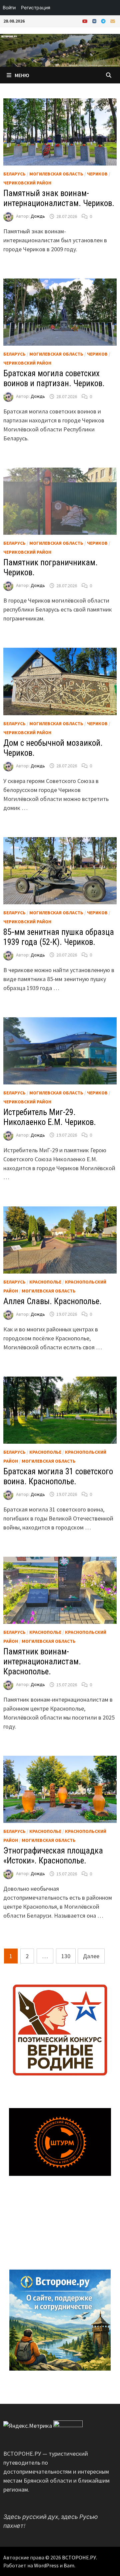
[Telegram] (104, 21)
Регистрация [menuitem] (36, 7)
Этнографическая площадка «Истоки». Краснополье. (53, 1856)
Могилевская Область (56, 174)
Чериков (97, 174)
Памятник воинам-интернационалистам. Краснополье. (42, 1662)
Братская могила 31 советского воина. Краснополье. (58, 1476)
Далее (91, 1956)
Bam (69, 2565)
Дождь (38, 216)
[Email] (113, 21)
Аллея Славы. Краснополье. (52, 1301)
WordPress (46, 2565)
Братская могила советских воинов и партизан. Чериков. (54, 378)
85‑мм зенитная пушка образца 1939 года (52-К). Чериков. (59, 937)
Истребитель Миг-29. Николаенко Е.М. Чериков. (50, 1117)
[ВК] (95, 21)
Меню (22, 75)
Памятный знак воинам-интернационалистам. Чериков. (59, 198)
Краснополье (45, 1282)
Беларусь (14, 174)
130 (66, 1956)
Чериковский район (27, 183)
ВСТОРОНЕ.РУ (79, 2557)
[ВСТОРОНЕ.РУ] (60, 50)
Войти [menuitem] (9, 7)
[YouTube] (86, 21)
